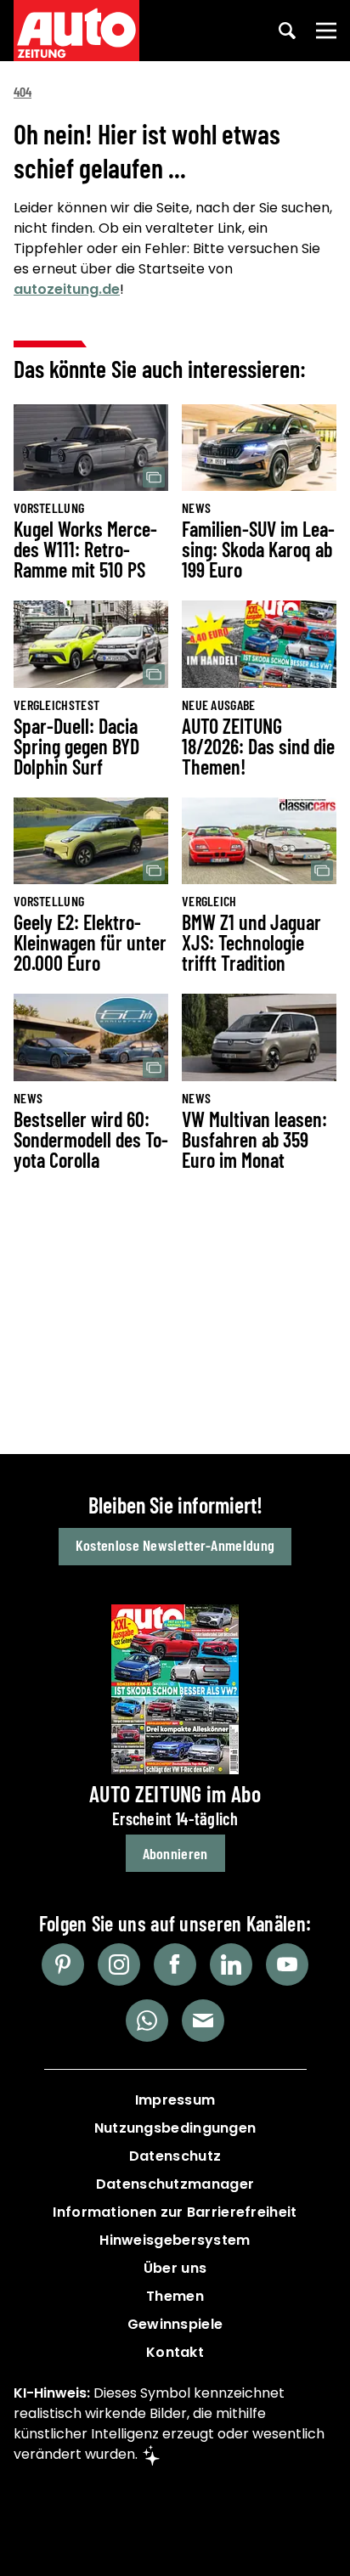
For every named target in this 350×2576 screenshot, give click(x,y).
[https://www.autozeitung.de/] (76, 31)
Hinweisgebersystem (175, 2240)
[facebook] (175, 1964)
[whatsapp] (147, 2021)
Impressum (175, 2100)
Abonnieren (175, 1853)
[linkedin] (231, 1964)
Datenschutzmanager (175, 2184)
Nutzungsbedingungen (175, 2128)
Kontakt (175, 2352)
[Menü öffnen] (326, 31)
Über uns (175, 2268)
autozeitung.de (67, 289)
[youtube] (287, 1964)
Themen (175, 2296)
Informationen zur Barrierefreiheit (175, 2212)
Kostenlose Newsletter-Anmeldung (175, 1545)
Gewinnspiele (175, 2324)
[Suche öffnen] (287, 31)
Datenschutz (175, 2156)
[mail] (203, 2021)
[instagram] (119, 1964)
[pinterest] (63, 1964)
